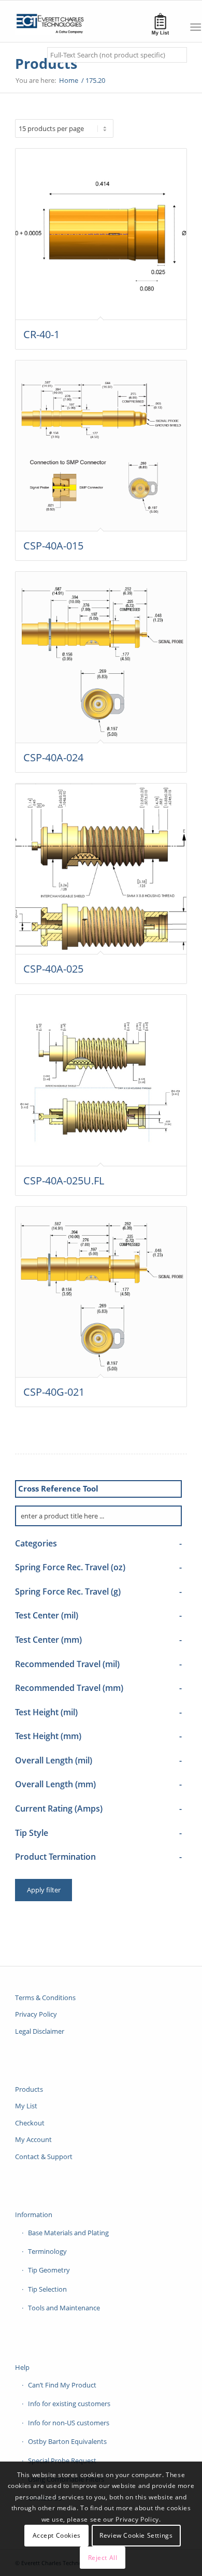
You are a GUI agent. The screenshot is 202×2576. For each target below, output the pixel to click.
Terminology (47, 2251)
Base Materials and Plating (68, 2233)
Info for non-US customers (69, 2423)
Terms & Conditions (45, 1998)
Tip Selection (47, 2289)
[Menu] (196, 27)
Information (34, 2215)
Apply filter (44, 1890)
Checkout (30, 2123)
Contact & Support (44, 2157)
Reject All (103, 2558)
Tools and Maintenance (64, 2308)
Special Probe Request (62, 2461)
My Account (33, 2139)
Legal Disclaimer (40, 2031)
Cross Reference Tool (58, 1488)
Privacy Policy (36, 2014)
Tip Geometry (49, 2270)
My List (26, 2106)
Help (22, 2367)
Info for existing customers (69, 2404)
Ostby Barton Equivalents (67, 2441)
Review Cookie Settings (136, 2535)
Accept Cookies (57, 2535)
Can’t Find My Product (62, 2385)
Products (46, 63)
